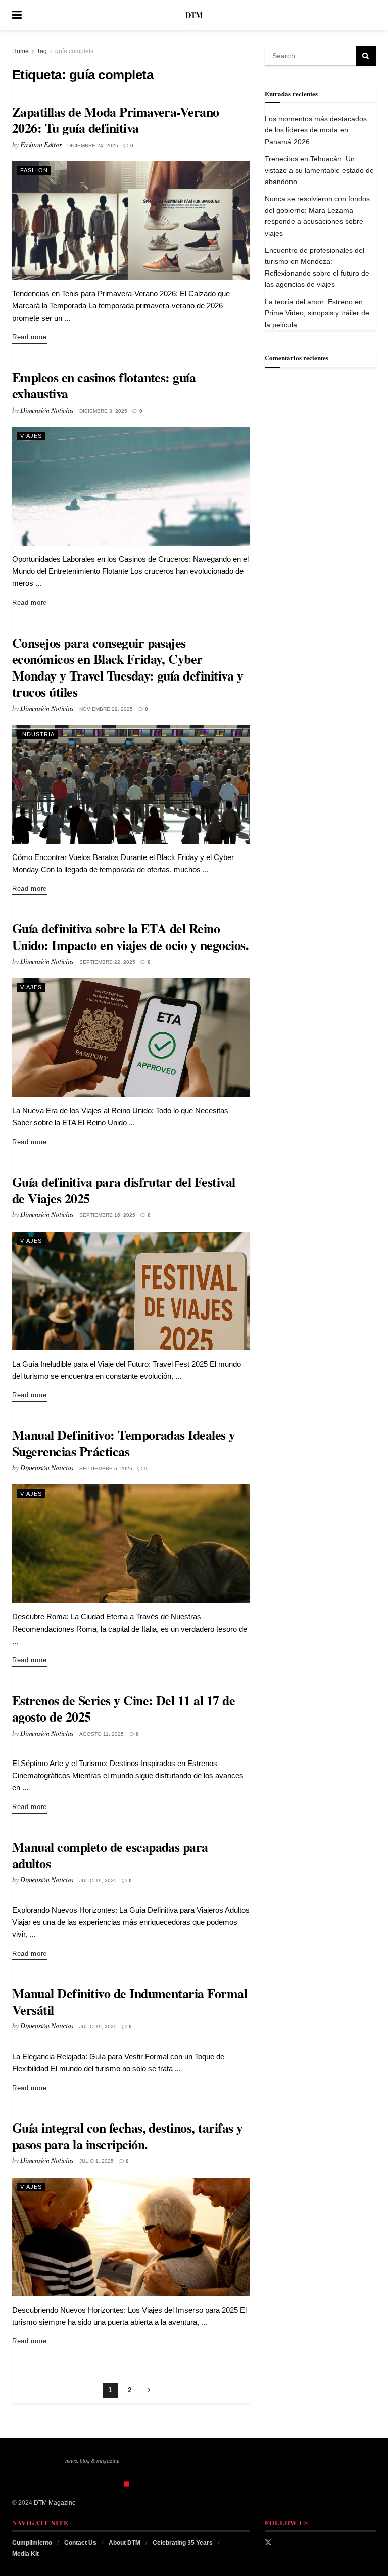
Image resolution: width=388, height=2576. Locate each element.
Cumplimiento (32, 2543)
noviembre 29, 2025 (106, 709)
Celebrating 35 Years (183, 2543)
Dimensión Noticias (47, 410)
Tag (42, 51)
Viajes (31, 436)
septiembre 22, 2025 (107, 962)
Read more (30, 337)
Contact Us (80, 2543)
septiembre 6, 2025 (106, 1468)
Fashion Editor (41, 144)
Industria (37, 734)
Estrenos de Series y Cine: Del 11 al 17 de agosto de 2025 (124, 1709)
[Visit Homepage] (194, 15)
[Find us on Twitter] (268, 2542)
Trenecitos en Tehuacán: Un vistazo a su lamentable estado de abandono (319, 170)
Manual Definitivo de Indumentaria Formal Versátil (130, 2001)
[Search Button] (371, 15)
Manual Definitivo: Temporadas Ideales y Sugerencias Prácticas (124, 1443)
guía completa (75, 51)
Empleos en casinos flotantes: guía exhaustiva (104, 386)
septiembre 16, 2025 (107, 1215)
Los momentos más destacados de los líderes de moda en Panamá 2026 (316, 130)
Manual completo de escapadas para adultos (110, 1855)
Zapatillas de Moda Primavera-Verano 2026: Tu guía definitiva (116, 120)
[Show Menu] (17, 15)
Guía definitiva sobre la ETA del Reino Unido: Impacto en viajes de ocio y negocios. (130, 937)
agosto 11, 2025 (102, 1734)
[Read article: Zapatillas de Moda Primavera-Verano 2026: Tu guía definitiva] (131, 221)
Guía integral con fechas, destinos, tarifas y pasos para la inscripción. (128, 2136)
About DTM (125, 2543)
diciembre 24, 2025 (93, 145)
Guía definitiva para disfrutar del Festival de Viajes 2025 (124, 1190)
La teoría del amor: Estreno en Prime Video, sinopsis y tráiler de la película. (317, 313)
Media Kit (26, 2554)
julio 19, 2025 (98, 1881)
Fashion (34, 170)
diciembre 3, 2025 (103, 411)
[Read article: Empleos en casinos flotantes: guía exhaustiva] (131, 486)
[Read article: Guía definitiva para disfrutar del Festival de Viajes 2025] (131, 1291)
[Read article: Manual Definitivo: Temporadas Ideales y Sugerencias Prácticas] (131, 1544)
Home (20, 51)
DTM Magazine (55, 2503)
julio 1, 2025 (96, 2161)
